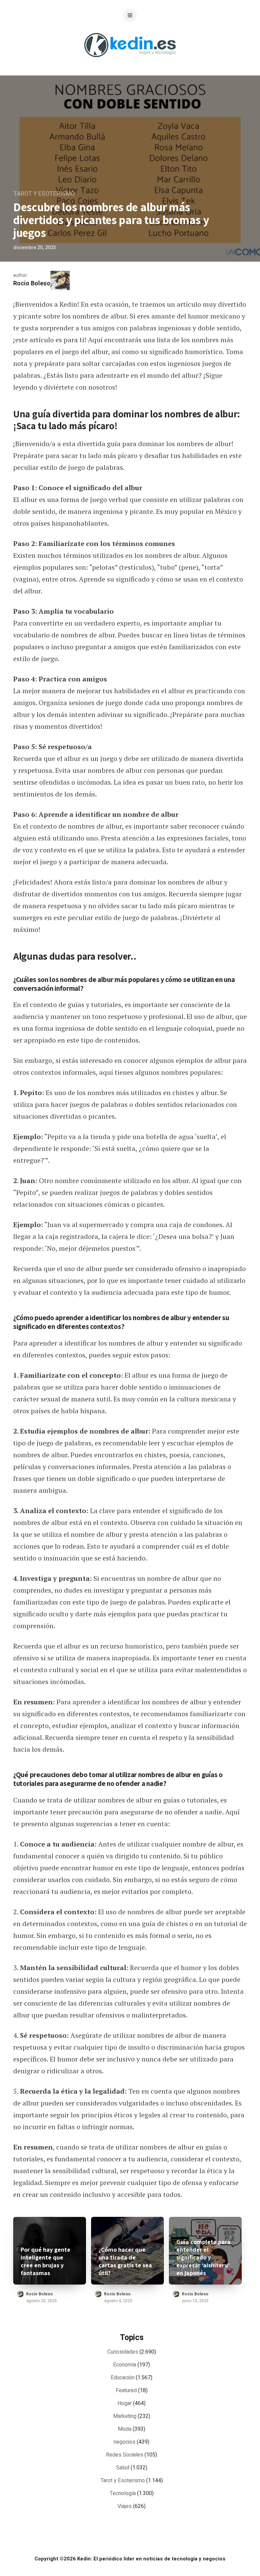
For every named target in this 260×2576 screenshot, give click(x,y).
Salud (123, 2468)
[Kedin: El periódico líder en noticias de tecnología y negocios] (130, 62)
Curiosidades (123, 2352)
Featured (126, 2391)
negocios (125, 2442)
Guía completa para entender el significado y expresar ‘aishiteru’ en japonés (203, 2257)
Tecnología (123, 2493)
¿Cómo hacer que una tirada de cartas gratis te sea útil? (125, 2261)
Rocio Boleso (32, 283)
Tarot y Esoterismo (44, 194)
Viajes (125, 2506)
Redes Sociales (125, 2455)
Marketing (125, 2416)
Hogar (125, 2403)
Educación (123, 2378)
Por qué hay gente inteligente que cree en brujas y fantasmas (46, 2261)
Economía (125, 2365)
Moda (125, 2429)
